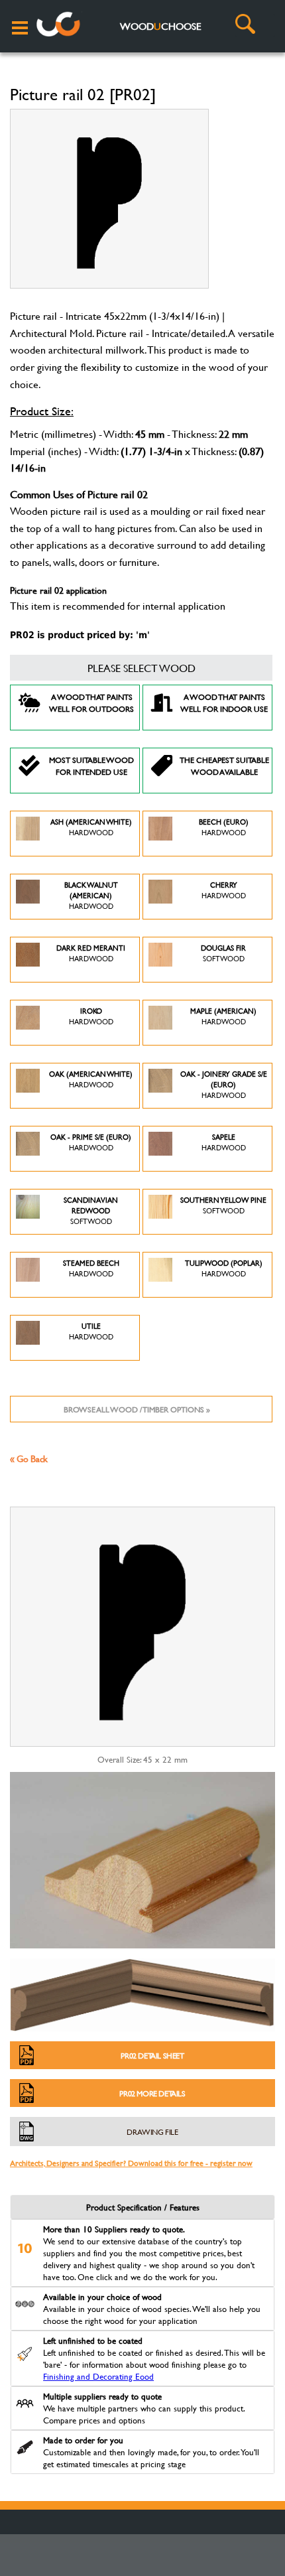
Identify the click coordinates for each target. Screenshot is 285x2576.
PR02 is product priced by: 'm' (80, 635)
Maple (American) (223, 1016)
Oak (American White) (91, 1079)
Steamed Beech (91, 1268)
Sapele (224, 1142)
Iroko (91, 1016)
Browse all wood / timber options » (137, 1409)
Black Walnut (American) (91, 896)
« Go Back (29, 1458)
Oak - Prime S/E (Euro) (91, 1142)
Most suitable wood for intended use (91, 766)
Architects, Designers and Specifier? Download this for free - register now (131, 2163)
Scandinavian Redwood (91, 1211)
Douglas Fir (223, 953)
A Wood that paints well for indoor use (224, 703)
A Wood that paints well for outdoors (91, 703)
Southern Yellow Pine (223, 1205)
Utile (91, 1331)
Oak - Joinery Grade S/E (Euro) (224, 1085)
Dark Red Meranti (91, 953)
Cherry (224, 890)
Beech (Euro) (224, 827)
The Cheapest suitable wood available (224, 766)
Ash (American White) (91, 827)
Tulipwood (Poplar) (224, 1268)
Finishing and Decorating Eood (98, 2376)
